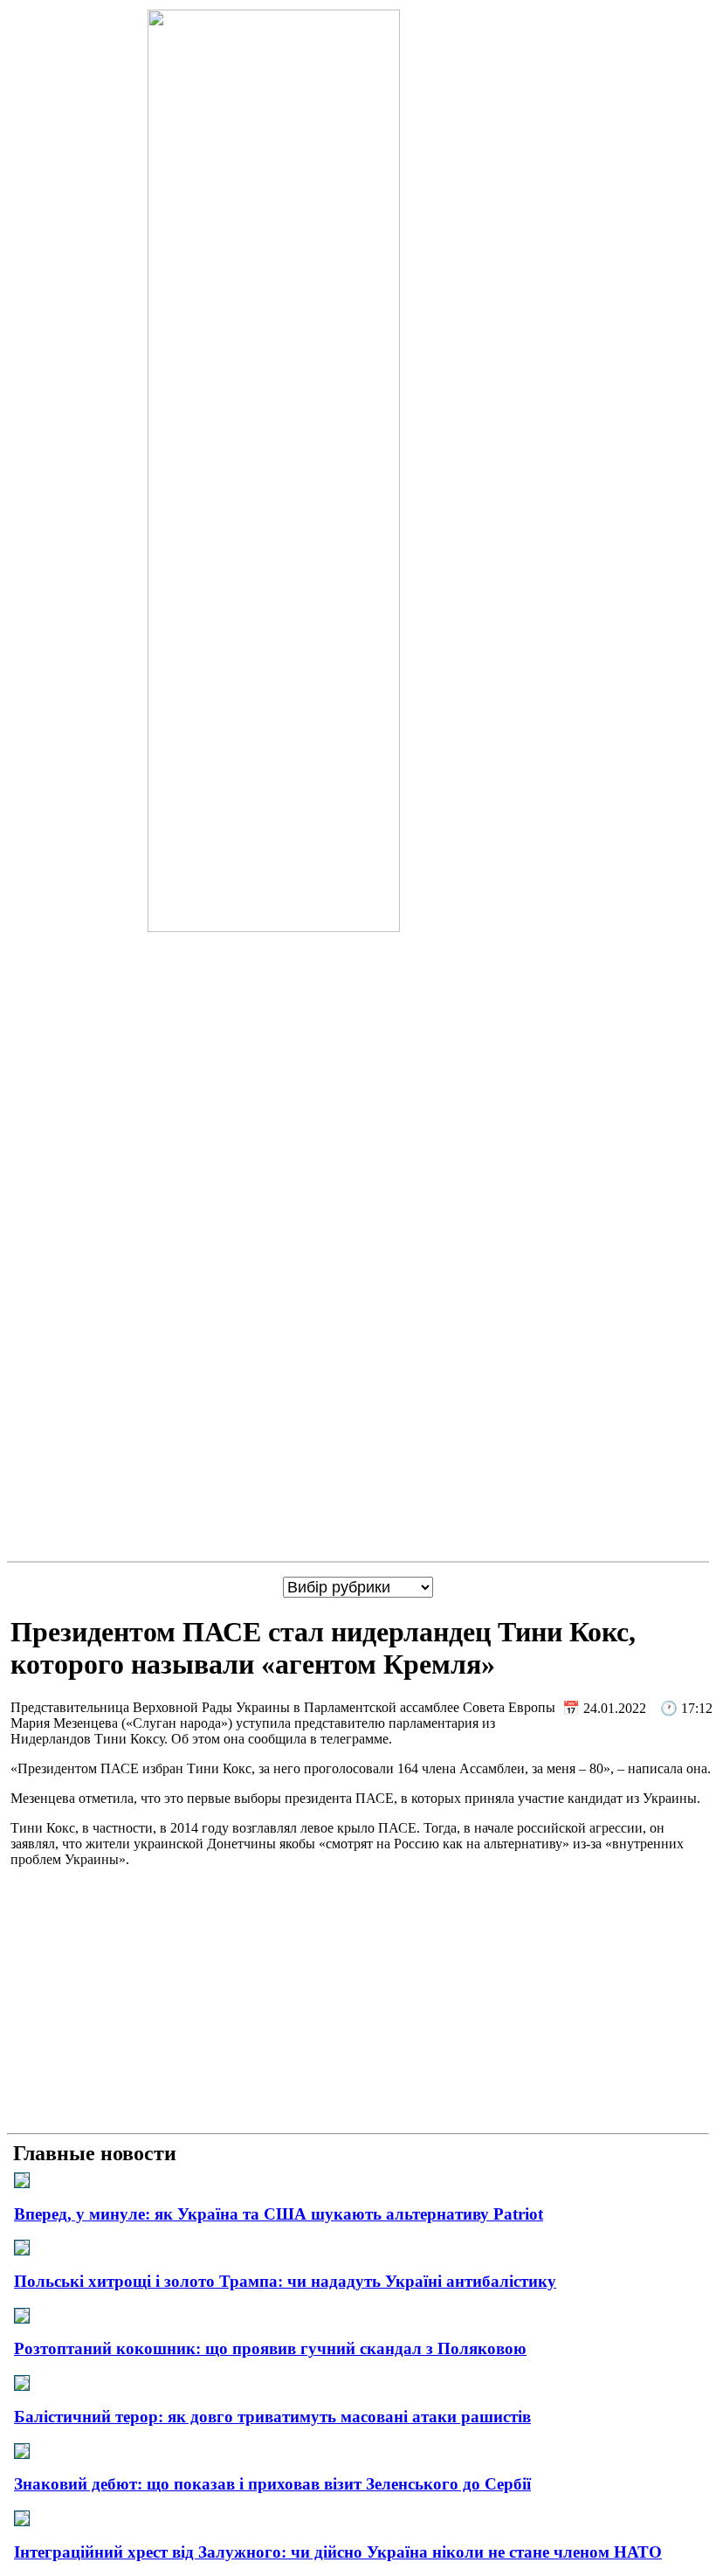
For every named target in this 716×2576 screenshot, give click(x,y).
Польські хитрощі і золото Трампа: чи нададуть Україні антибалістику (285, 2281)
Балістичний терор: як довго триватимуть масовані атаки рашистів (272, 2417)
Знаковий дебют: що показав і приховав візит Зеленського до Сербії (272, 2484)
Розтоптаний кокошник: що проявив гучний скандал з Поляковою (270, 2348)
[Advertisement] (358, 2004)
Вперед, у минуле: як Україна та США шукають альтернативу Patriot (279, 2214)
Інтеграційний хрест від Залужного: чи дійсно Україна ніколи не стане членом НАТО (338, 2552)
